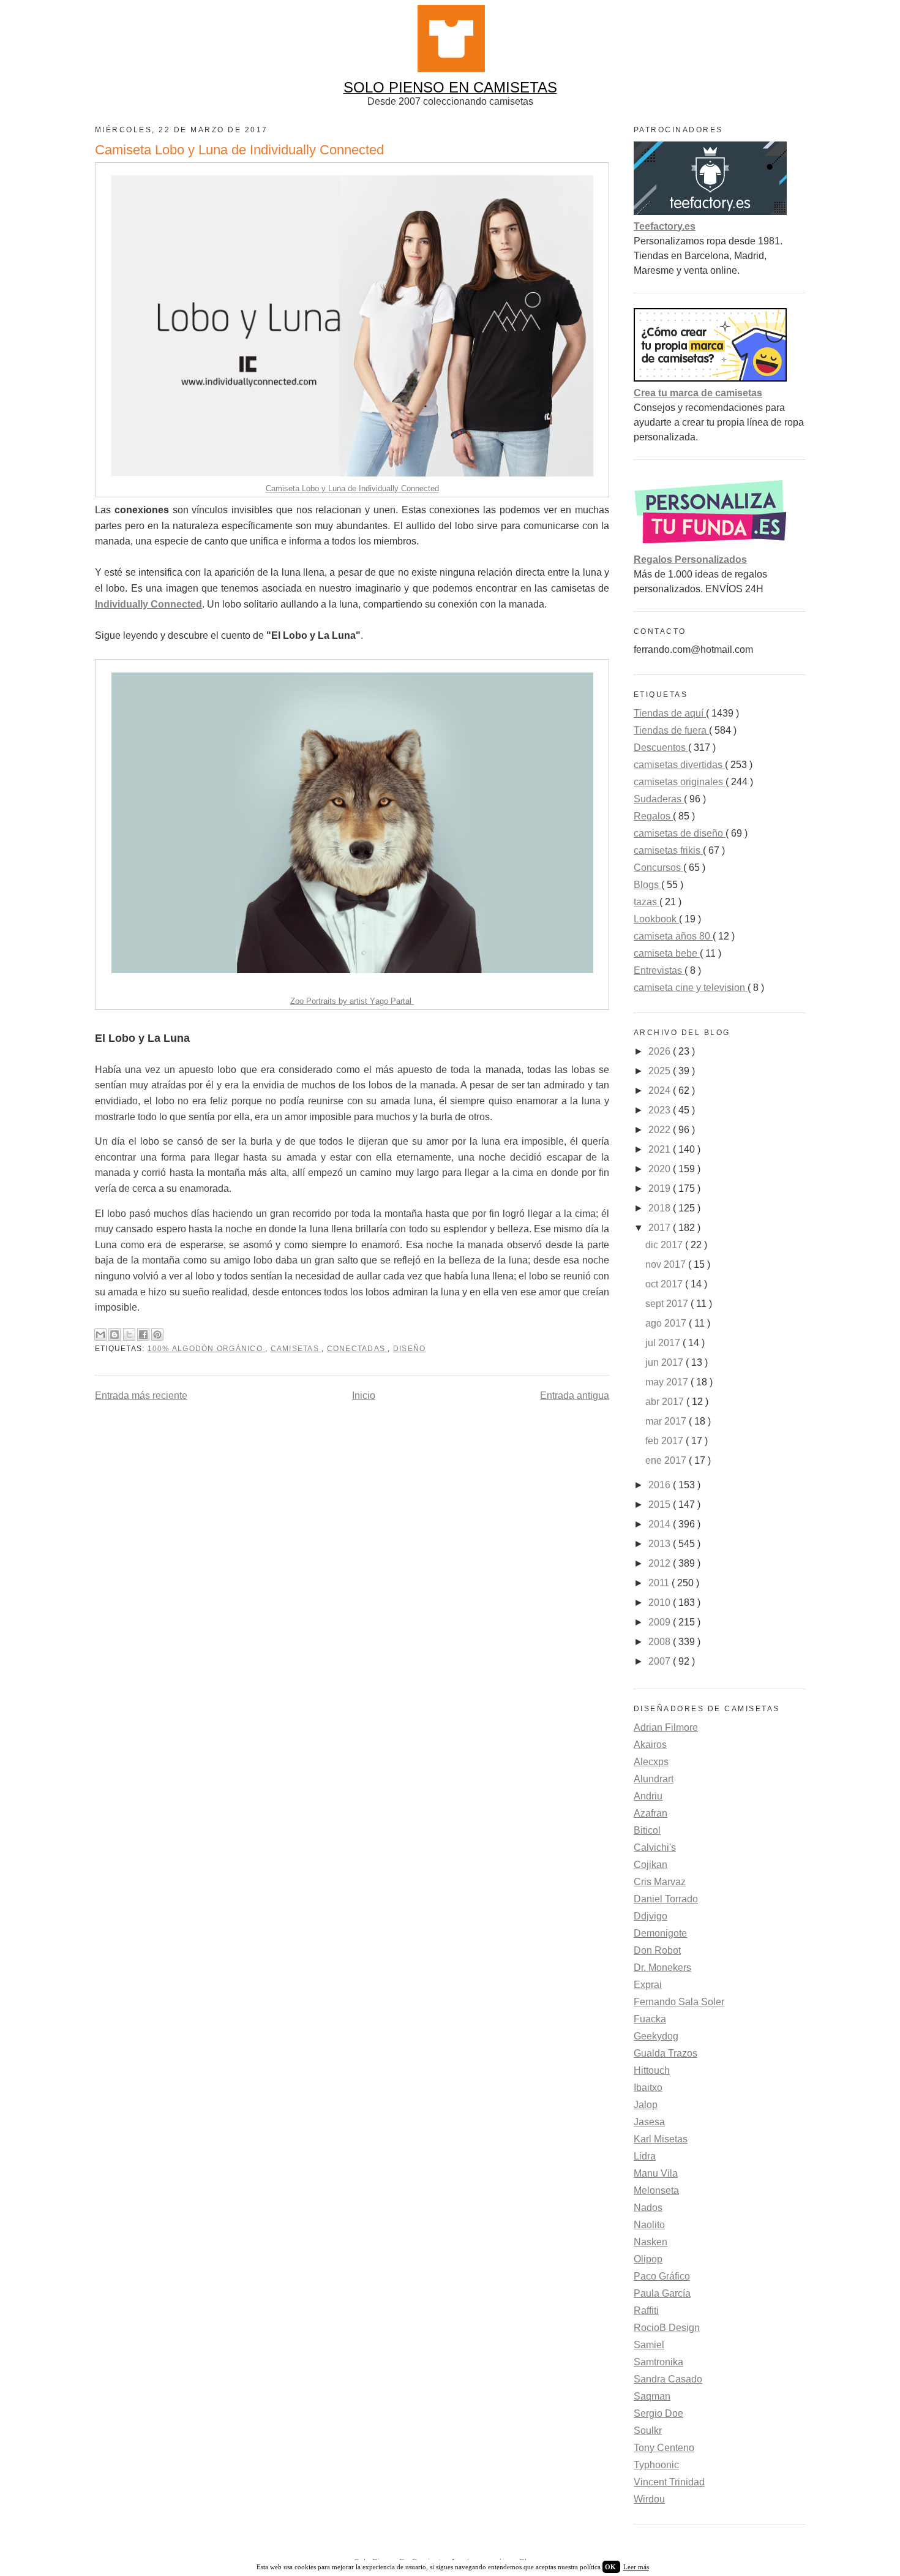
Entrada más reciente (141, 1395)
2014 (661, 1524)
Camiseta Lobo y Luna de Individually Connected (352, 488)
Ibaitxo (648, 2088)
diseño (410, 1349)
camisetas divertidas (679, 765)
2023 (661, 1110)
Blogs (647, 885)
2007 (661, 1661)
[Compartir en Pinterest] (157, 1335)
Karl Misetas (661, 2139)
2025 (661, 1071)
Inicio (364, 1395)
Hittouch (652, 2070)
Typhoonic (656, 2465)
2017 (661, 1228)
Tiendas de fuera (671, 730)
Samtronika (658, 2362)
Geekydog (656, 2036)
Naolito (649, 2225)
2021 (661, 1149)
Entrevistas (659, 970)
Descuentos (661, 748)
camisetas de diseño (680, 833)
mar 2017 (667, 1421)
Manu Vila (656, 2173)
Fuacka (650, 2019)
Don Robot (657, 1950)
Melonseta (656, 2190)
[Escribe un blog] (114, 1335)
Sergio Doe (658, 2413)
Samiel (649, 2345)
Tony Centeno (664, 2448)
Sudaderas (659, 799)
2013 (661, 1544)
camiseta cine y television (691, 988)
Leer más (636, 2567)
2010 (661, 1602)
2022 (661, 1130)
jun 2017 (666, 1362)
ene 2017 (667, 1460)
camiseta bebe (667, 953)
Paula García (662, 2293)
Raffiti (646, 2310)
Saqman (652, 2396)
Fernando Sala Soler (679, 2002)
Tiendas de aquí (670, 713)
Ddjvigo (651, 1916)
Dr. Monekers (662, 1968)
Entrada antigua (575, 1395)
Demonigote (660, 1933)
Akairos (650, 1745)
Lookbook (656, 919)
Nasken (651, 2242)
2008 (661, 1642)
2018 (661, 1208)
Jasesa (649, 2122)
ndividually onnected (148, 604)
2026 (661, 1051)
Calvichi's (655, 1847)
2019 (661, 1188)
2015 (661, 1505)
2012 (661, 1563)
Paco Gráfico (662, 2276)
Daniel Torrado (666, 1899)
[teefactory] (710, 212)
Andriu (648, 1796)
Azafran (651, 1813)
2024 (661, 1090)
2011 (660, 1583)
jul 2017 (664, 1343)
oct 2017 (665, 1284)
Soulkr (648, 2431)
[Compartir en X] (129, 1335)
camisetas (296, 1349)
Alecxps (651, 1762)
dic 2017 (665, 1245)
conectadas (358, 1349)
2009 (661, 1622)
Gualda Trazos (666, 2053)
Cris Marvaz (660, 1882)
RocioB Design (667, 2328)
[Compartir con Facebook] (143, 1335)
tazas (647, 902)
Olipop (648, 2259)
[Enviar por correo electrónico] (100, 1335)
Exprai (648, 1985)
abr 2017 (666, 1402)
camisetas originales (680, 782)
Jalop (646, 2105)
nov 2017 (667, 1264)
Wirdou (649, 2499)
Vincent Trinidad (669, 2482)
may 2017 (668, 1382)
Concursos (658, 868)
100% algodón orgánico (206, 1349)
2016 (661, 1485)
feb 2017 (666, 1441)
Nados (648, 2208)
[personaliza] (710, 545)
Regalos (653, 816)
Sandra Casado (668, 2379)
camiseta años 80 (673, 936)
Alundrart (654, 1779)
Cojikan (651, 1865)
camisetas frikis (668, 850)
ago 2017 (667, 1323)
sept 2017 (668, 1304)
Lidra (645, 2156)
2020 (661, 1169)
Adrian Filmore (666, 1727)
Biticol (647, 1830)
